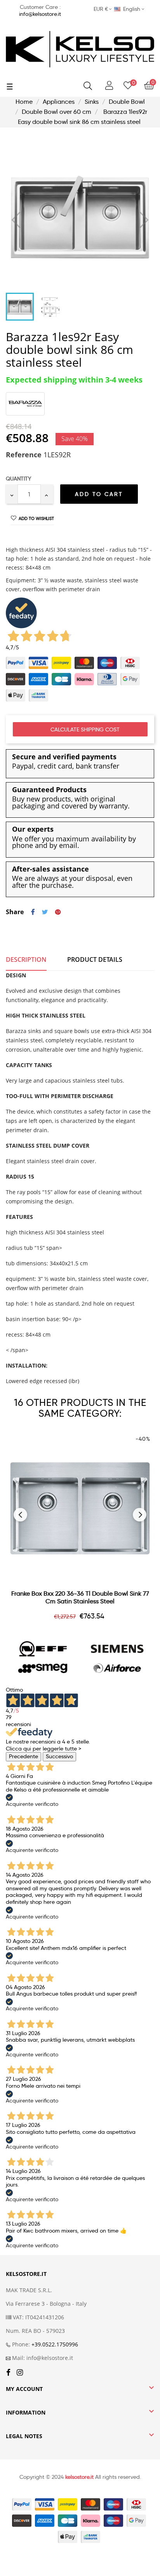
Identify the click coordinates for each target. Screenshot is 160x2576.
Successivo (59, 1756)
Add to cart (99, 494)
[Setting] (109, 86)
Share (33, 912)
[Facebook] (8, 2373)
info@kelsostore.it (40, 14)
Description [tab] (26, 959)
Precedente (23, 1756)
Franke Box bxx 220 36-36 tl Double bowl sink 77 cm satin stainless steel (80, 1597)
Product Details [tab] (95, 959)
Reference (24, 455)
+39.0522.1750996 (55, 2344)
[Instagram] (20, 2373)
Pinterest (58, 912)
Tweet (45, 912)
